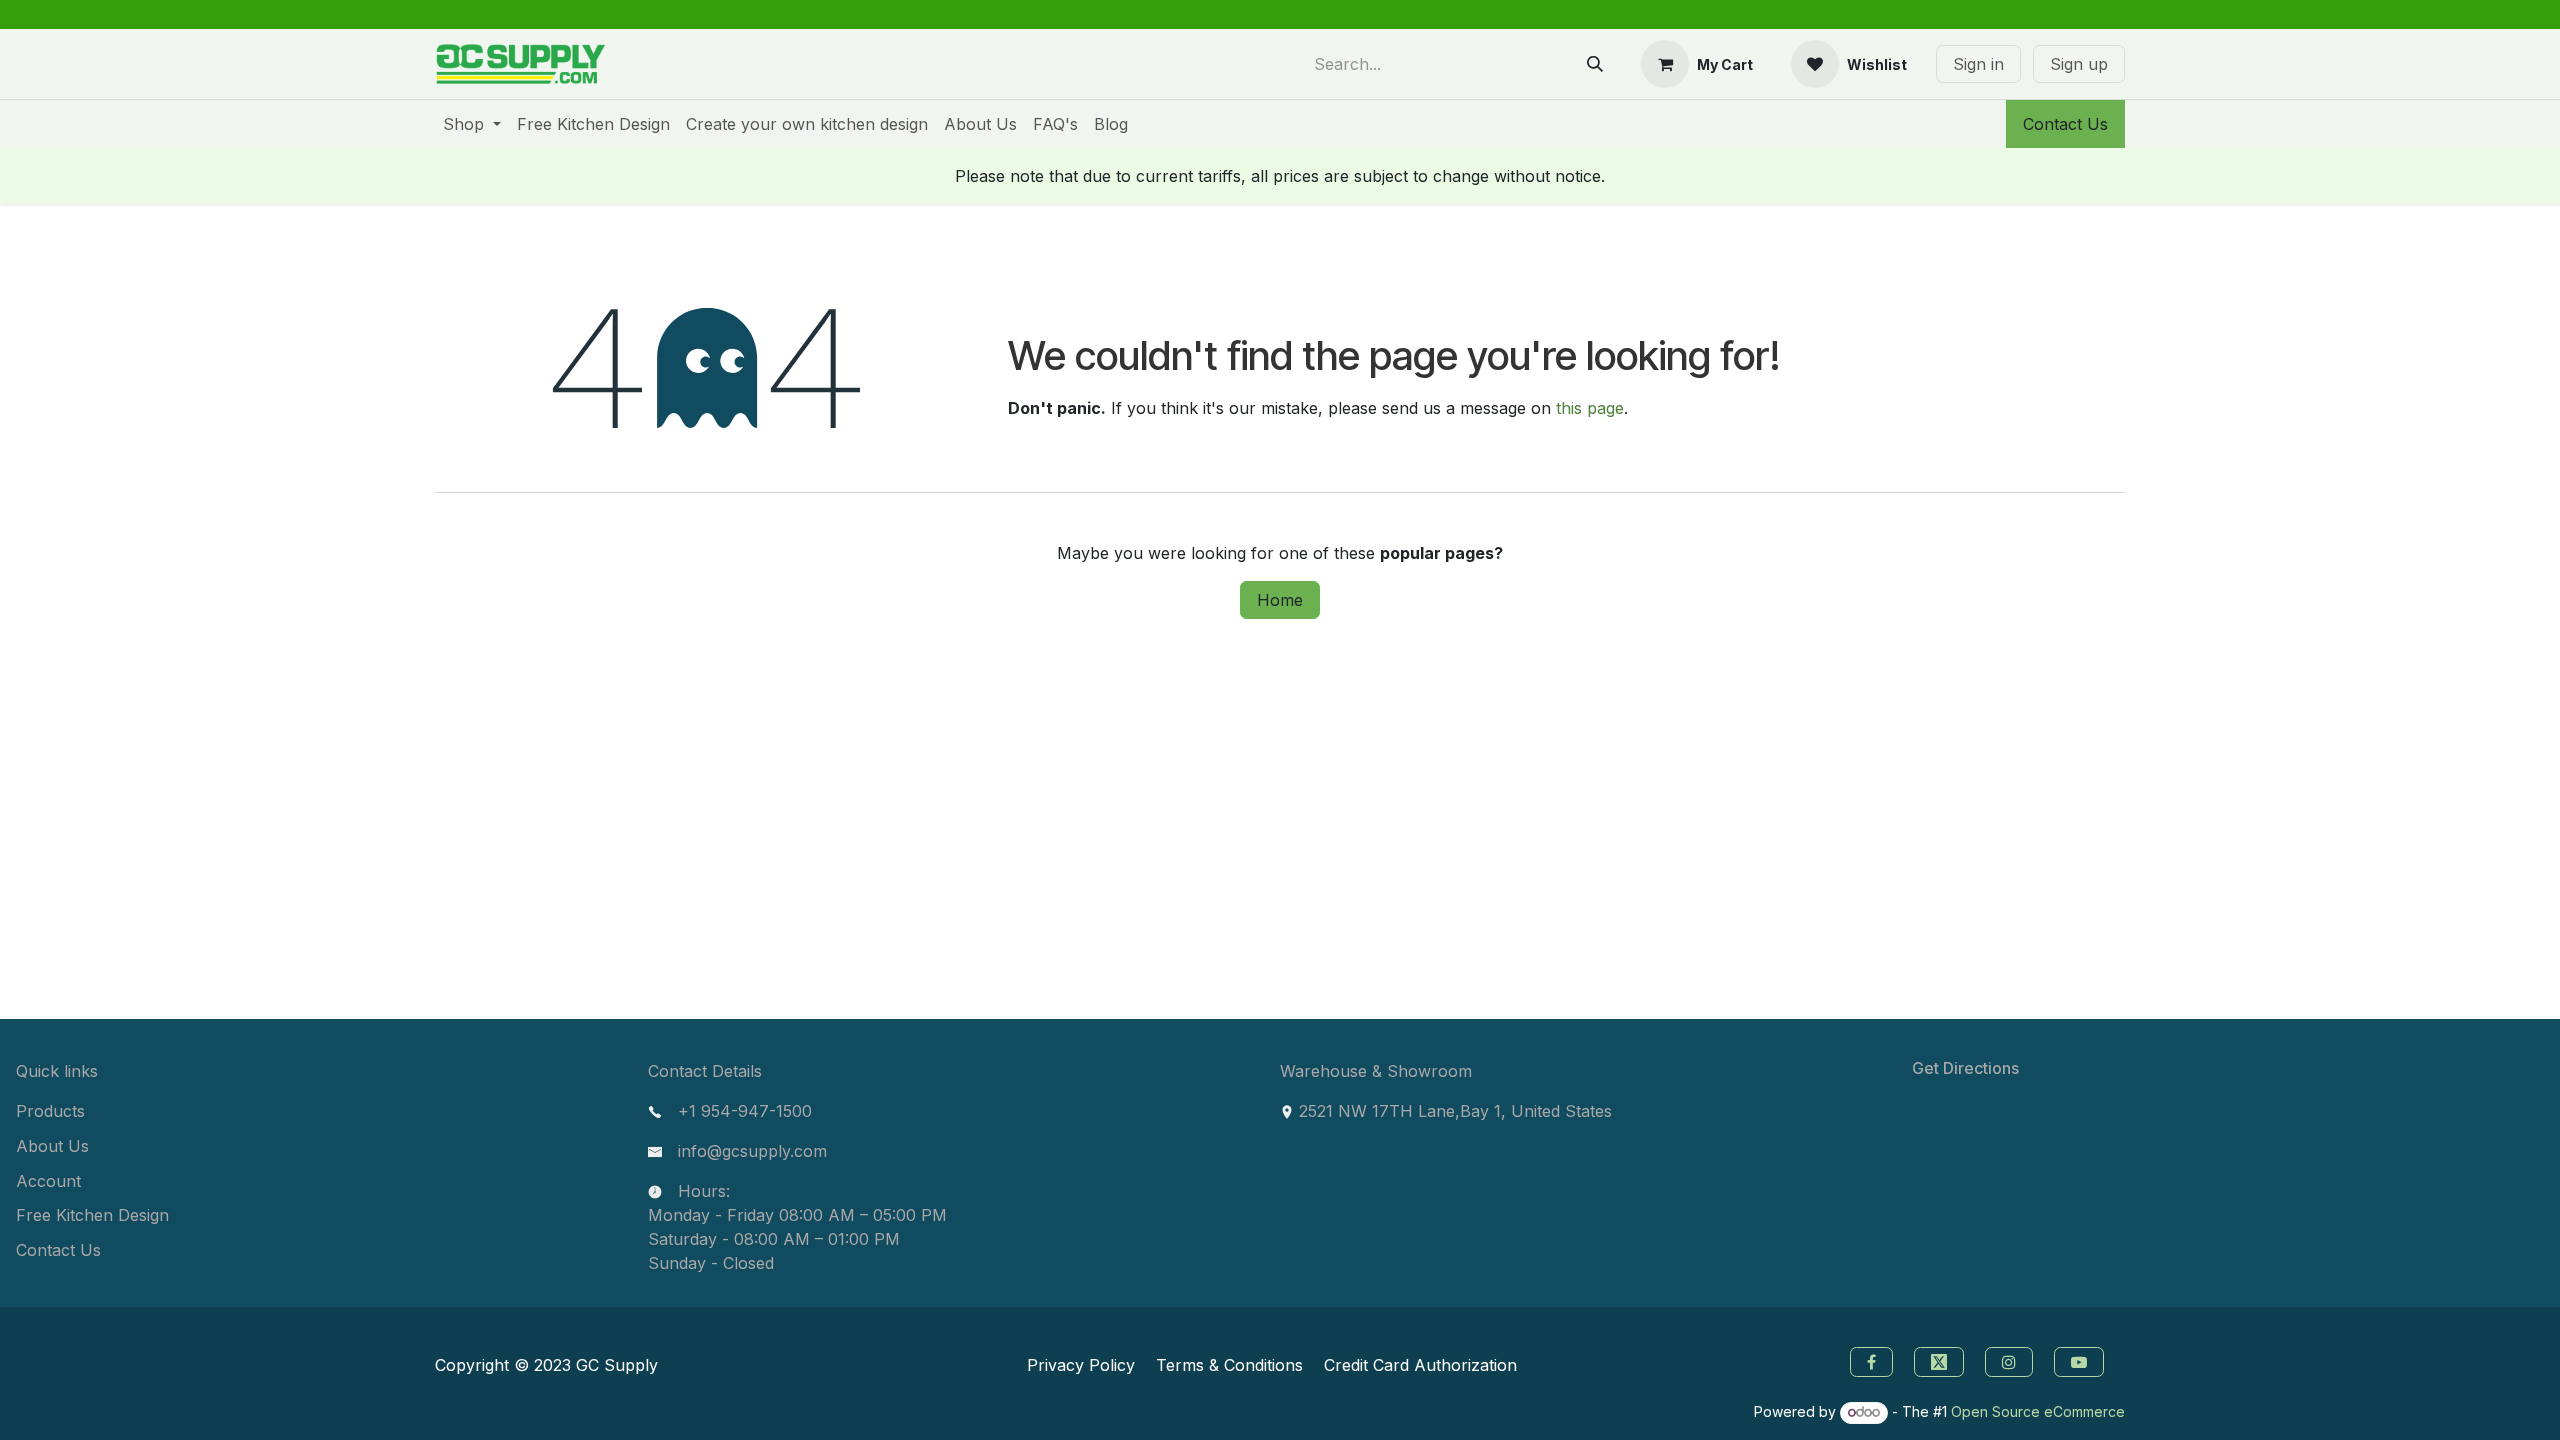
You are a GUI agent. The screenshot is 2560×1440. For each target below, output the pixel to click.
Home (1280, 600)
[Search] (1595, 64)
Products (50, 1111)
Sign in (1978, 64)
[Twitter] (1941, 1360)
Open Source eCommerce (2038, 1411)
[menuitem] (472, 124)
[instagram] (2011, 1360)
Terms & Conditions (1229, 1365)
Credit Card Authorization (1420, 1365)
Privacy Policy (1081, 1365)
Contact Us (2065, 124)
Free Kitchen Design (92, 1215)
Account (48, 1181)
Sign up (2079, 64)
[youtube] (2081, 1360)
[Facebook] (1869, 1360)
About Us (52, 1146)
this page (1590, 408)
